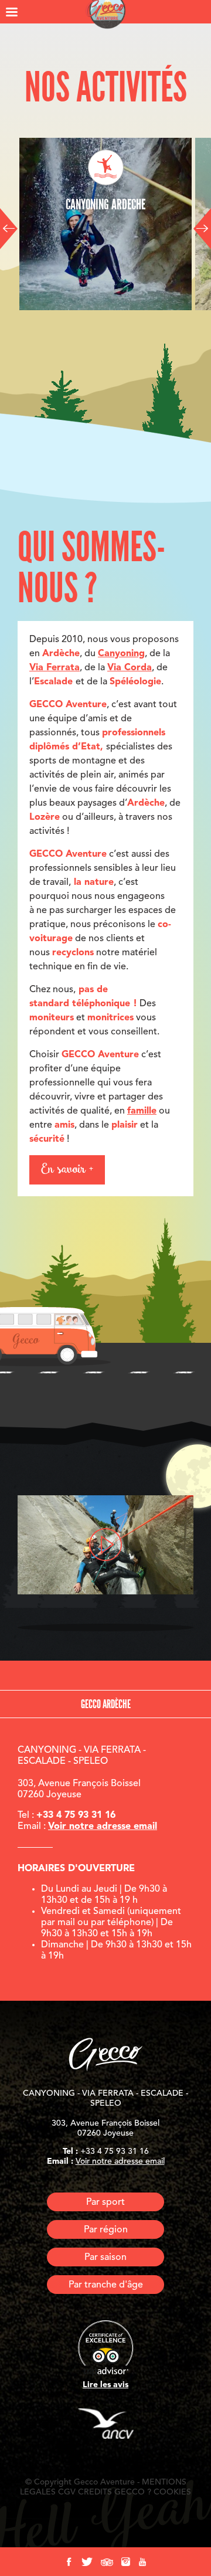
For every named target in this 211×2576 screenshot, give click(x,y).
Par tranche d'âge (106, 2285)
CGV (67, 2492)
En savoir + (67, 1170)
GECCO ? (133, 2492)
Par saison (105, 2258)
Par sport (105, 2202)
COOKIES (172, 2492)
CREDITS (95, 2492)
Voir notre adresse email (103, 1827)
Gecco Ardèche (106, 1704)
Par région (106, 2230)
